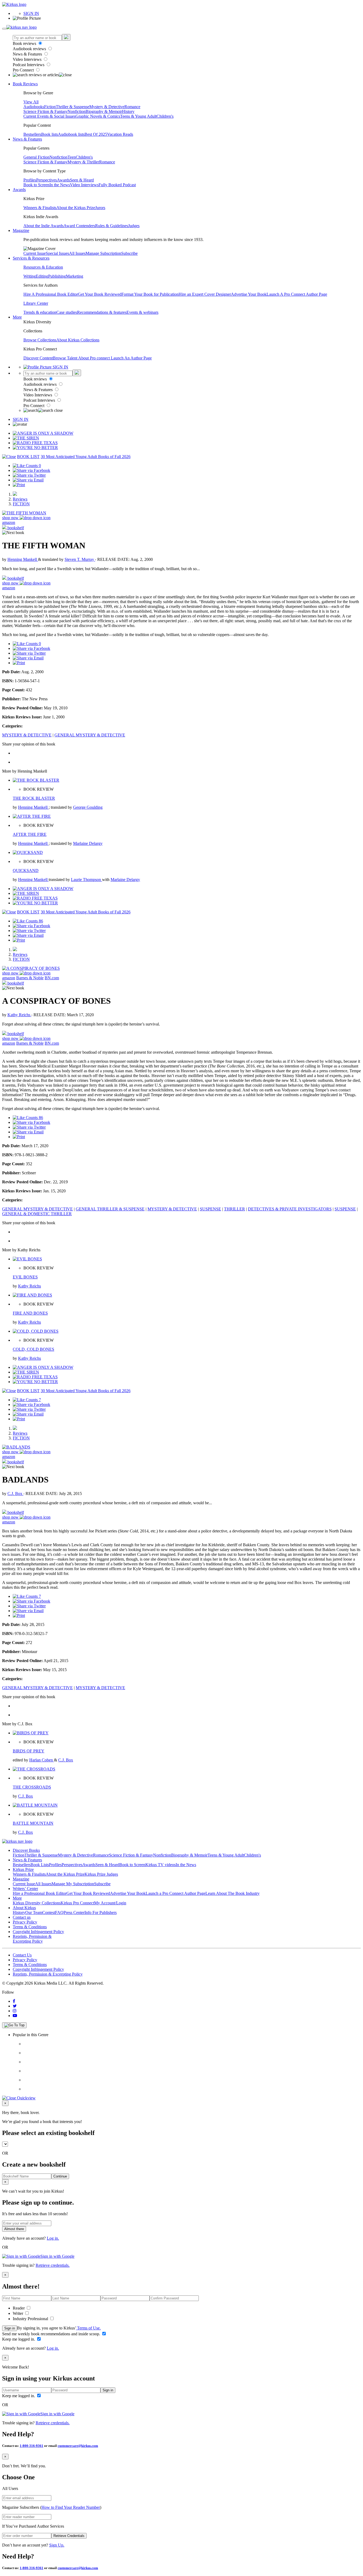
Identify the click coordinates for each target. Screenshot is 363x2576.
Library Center (36, 303)
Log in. (53, 2238)
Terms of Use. (88, 2328)
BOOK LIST (28, 457)
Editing (42, 276)
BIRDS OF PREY (29, 1751)
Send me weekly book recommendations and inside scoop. (52, 2334)
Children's (165, 116)
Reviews (20, 499)
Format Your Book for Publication (150, 294)
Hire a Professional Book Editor (40, 1893)
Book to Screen (36, 185)
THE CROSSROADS (32, 1787)
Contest (49, 1912)
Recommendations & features (102, 312)
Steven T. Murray (80, 559)
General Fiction (36, 157)
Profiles (30, 180)
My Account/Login (110, 1903)
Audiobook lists (71, 134)
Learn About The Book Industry (233, 1893)
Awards (63, 180)
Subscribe (129, 253)
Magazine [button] (21, 230)
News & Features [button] (27, 139)
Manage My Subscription (73, 1884)
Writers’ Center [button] (25, 1889)
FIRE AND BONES (30, 1313)
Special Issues (57, 253)
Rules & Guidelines (112, 226)
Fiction (50, 107)
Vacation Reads (120, 134)
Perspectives (47, 180)
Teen (72, 157)
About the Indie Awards (43, 226)
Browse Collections (40, 340)
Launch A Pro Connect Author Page (297, 294)
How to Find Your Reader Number (71, 2507)
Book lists (50, 134)
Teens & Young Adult (138, 116)
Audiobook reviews (30, 49)
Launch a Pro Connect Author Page (176, 1893)
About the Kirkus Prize (76, 208)
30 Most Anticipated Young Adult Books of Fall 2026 (86, 457)
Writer (18, 2313)
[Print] (19, 485)
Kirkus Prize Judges (101, 1874)
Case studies (67, 312)
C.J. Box (15, 1494)
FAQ (59, 1912)
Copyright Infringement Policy (38, 1932)
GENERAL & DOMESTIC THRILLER (37, 1214)
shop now (11, 518)
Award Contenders (79, 226)
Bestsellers (32, 134)
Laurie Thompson (86, 880)
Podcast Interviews (29, 65)
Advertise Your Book (249, 294)
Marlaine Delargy (88, 843)
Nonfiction (77, 111)
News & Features (28, 54)
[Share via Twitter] (29, 475)
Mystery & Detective (107, 107)
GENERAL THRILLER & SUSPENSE (110, 1209)
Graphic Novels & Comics (98, 116)
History (128, 111)
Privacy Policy (25, 1922)
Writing (30, 276)
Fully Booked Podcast (117, 185)
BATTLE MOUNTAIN (33, 1823)
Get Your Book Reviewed (100, 294)
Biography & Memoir (104, 111)
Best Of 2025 (96, 134)
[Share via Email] (28, 480)
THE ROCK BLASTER (34, 798)
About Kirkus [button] (24, 1908)
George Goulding (88, 807)
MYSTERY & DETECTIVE (27, 735)
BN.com (52, 978)
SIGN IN (31, 13)
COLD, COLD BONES (33, 1349)
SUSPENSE (210, 1209)
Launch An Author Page (131, 358)
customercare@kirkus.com (78, 2446)
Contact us (22, 1917)
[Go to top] (14, 2025)
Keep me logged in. (19, 2339)
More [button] (17, 317)
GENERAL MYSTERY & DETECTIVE (90, 735)
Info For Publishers (101, 1912)
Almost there (14, 2229)
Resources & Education (43, 267)
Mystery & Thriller (83, 162)
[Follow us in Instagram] (15, 2011)
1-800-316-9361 (31, 2446)
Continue (60, 2176)
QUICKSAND (26, 870)
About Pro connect (94, 358)
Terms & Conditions (30, 1927)
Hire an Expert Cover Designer (205, 294)
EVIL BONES (25, 1277)
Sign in (10, 2328)
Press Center (74, 1912)
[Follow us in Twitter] (15, 2006)
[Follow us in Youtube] (15, 2016)
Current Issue (35, 253)
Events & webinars (142, 312)
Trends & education (40, 312)
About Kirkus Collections (78, 340)
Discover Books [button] (26, 1850)
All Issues (77, 253)
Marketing (75, 276)
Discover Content (38, 358)
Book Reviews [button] (25, 84)
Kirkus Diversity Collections (37, 1903)
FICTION (21, 504)
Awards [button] (19, 190)
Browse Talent (66, 358)
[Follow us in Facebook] (14, 2001)
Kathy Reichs (19, 1015)
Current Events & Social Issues (49, 116)
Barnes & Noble (30, 978)
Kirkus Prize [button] (23, 1869)
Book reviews (25, 43)
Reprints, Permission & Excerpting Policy (32, 1939)
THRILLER (235, 1209)
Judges (134, 226)
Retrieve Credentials (69, 2536)
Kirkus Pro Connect (77, 1903)
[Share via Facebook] (31, 470)
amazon (9, 522)
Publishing (57, 276)
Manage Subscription (103, 253)
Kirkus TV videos (161, 1865)
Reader (19, 2308)
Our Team (34, 1912)
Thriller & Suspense (73, 107)
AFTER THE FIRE (30, 834)
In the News (60, 185)
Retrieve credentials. (53, 2265)
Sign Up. (57, 2545)
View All (31, 102)
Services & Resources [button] (31, 258)
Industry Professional (31, 2319)
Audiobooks (34, 107)
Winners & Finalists (40, 208)
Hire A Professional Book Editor (51, 294)
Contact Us (22, 1955)
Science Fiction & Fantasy (45, 111)
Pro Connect (24, 70)
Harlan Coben (42, 1760)
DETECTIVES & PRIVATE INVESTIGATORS (290, 1209)
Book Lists (40, 1865)
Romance (132, 107)
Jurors (100, 208)
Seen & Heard (82, 180)
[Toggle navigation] (4, 29)
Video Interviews (28, 59)
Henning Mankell (23, 559)
